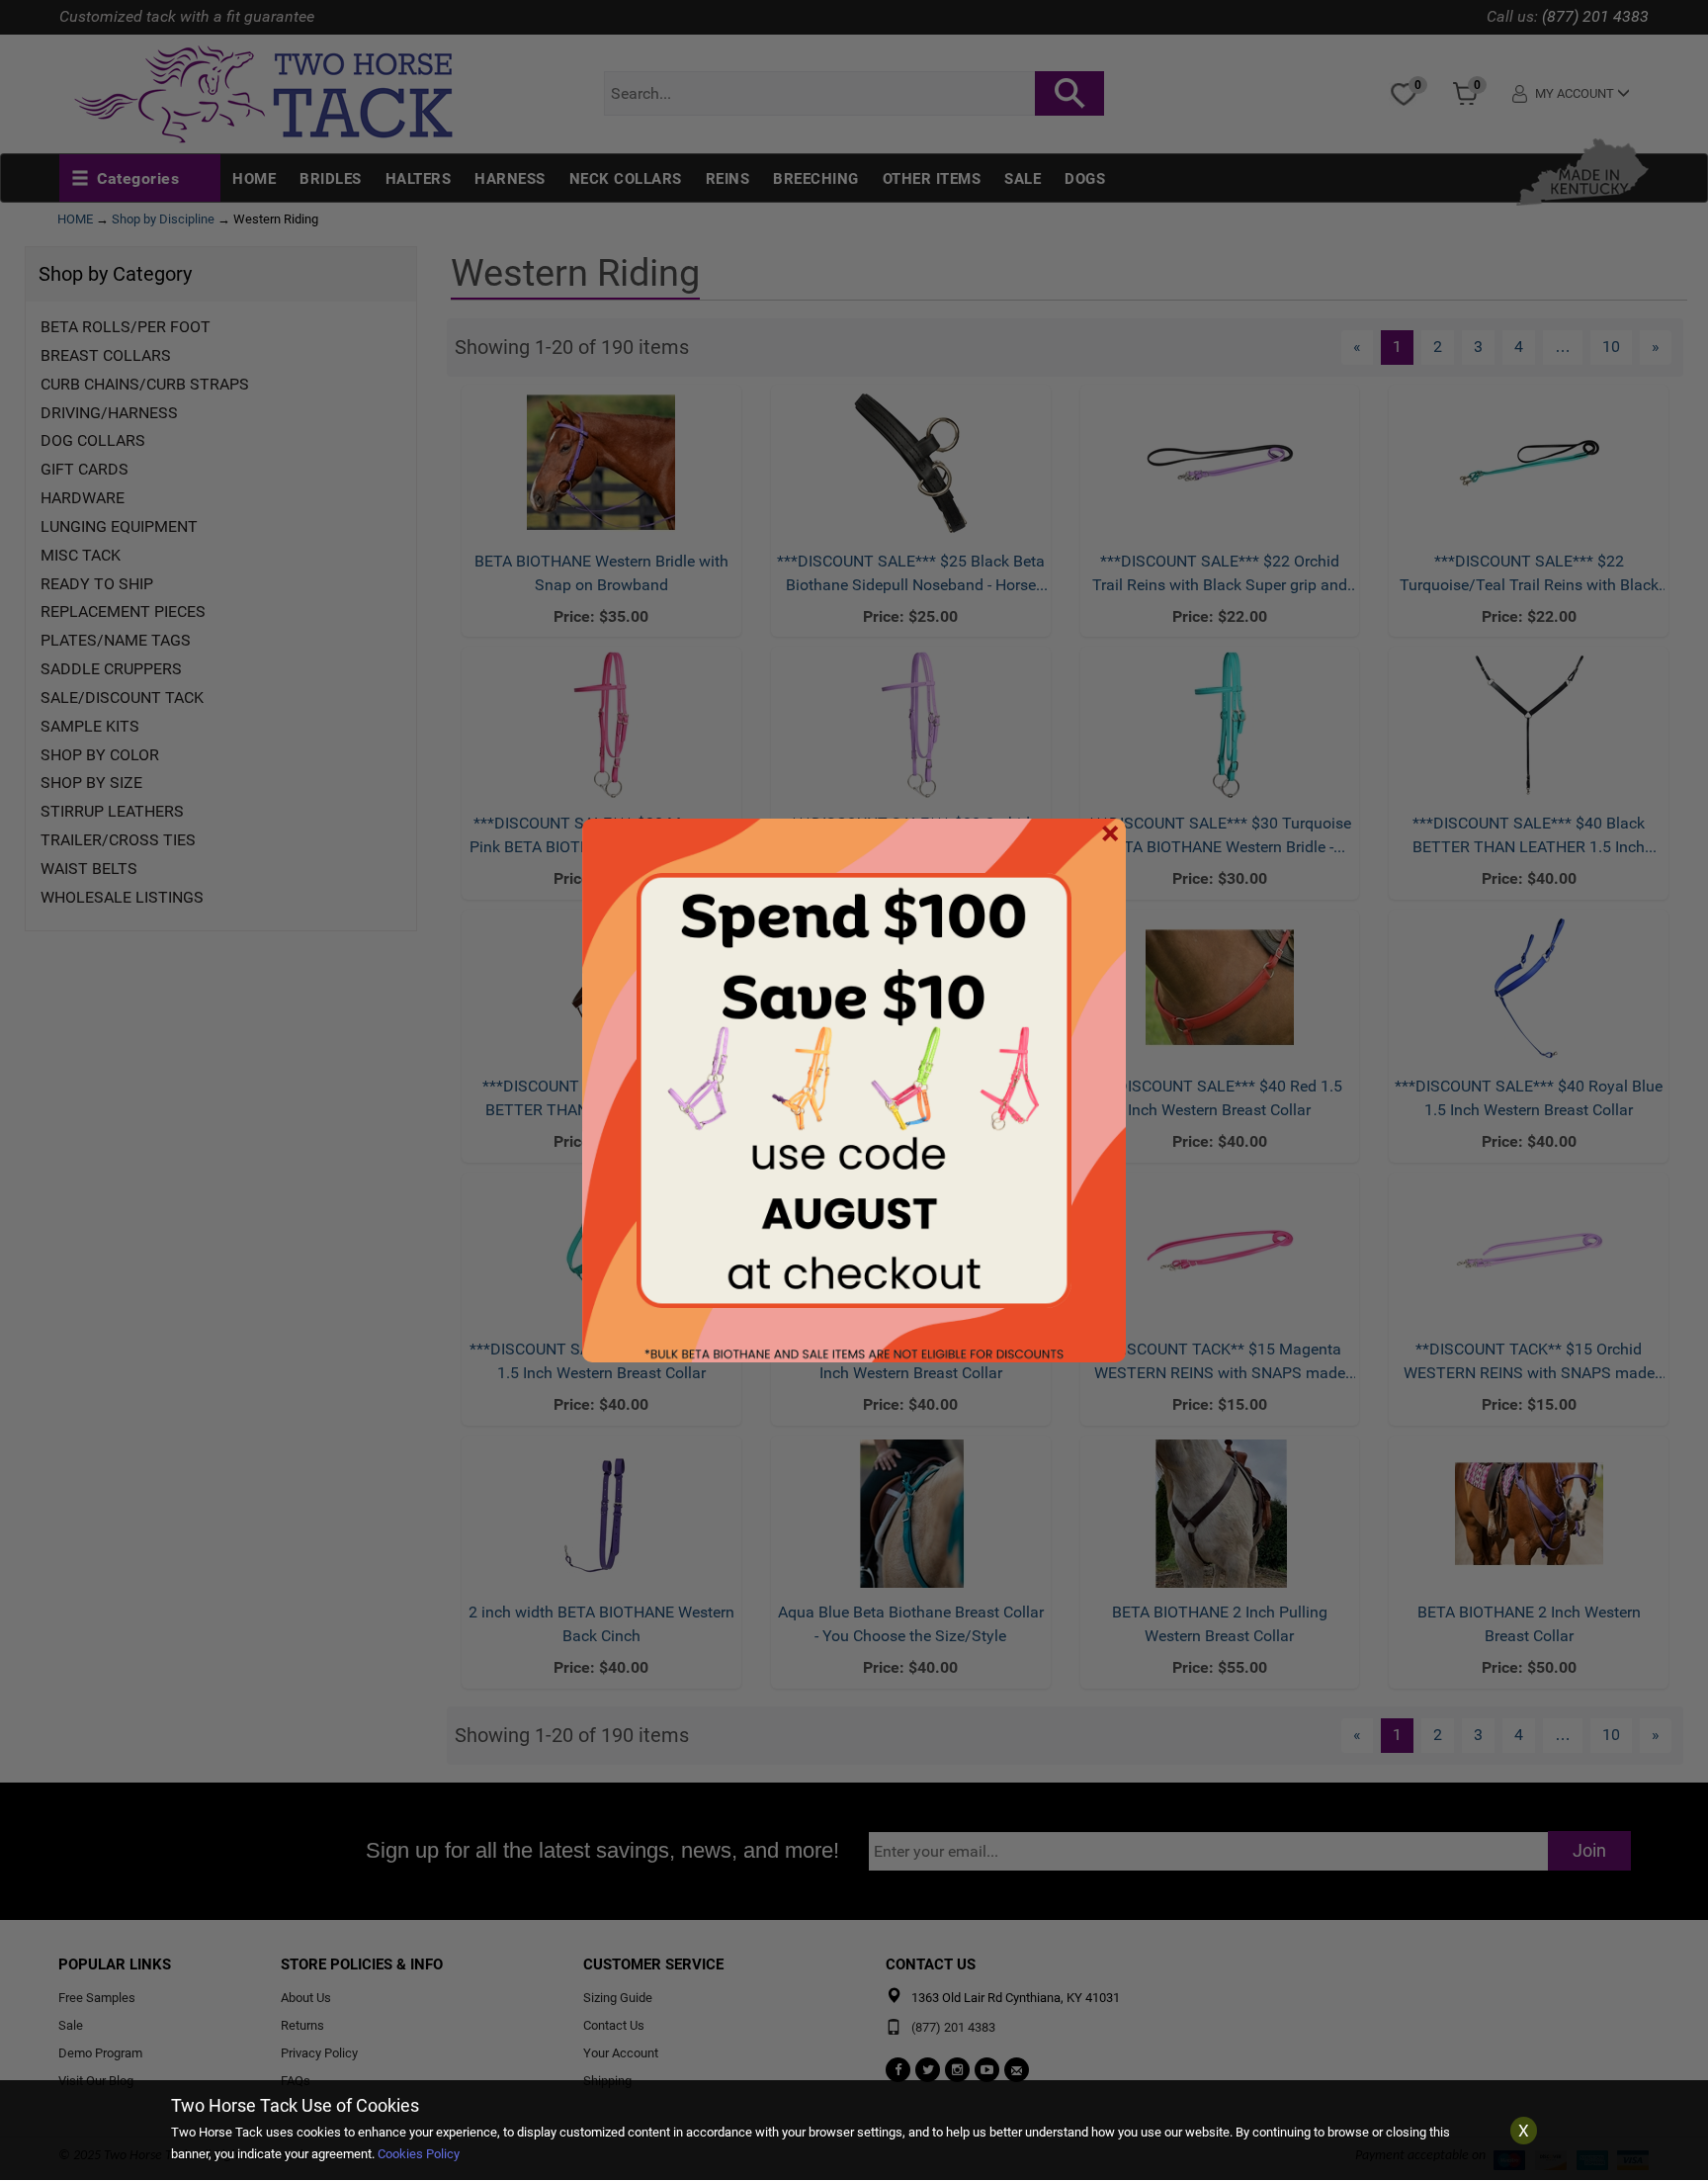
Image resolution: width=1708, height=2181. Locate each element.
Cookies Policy (419, 2154)
